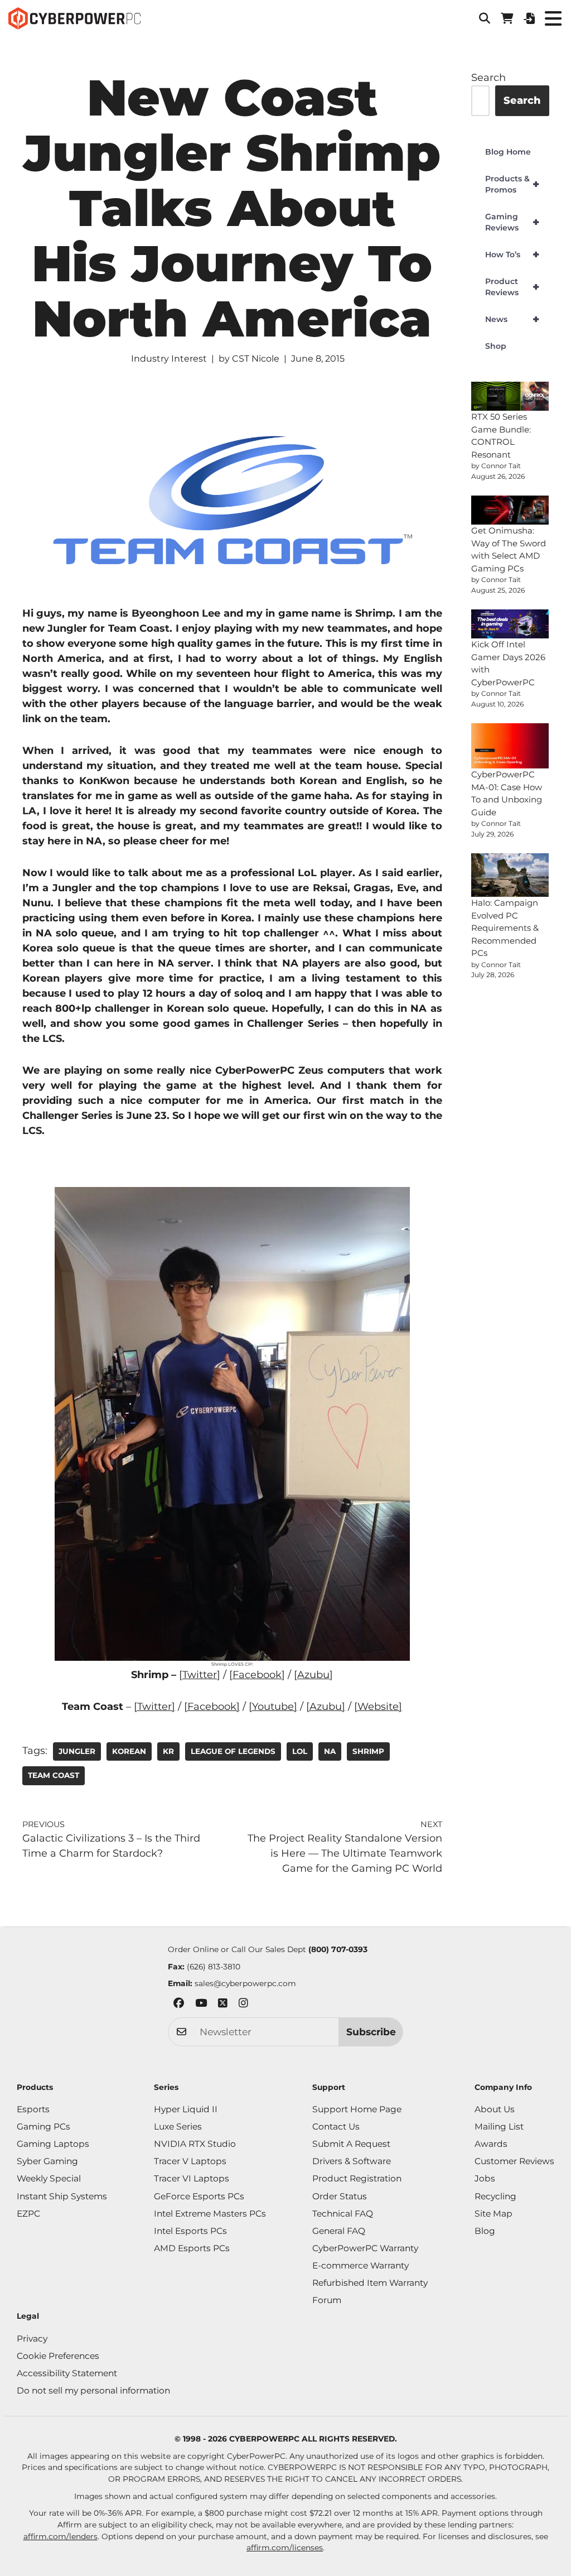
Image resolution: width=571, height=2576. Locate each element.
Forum (327, 2300)
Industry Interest (169, 359)
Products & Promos (512, 184)
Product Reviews (512, 287)
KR (168, 1751)
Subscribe (371, 2032)
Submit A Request (351, 2144)
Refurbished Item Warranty (370, 2283)
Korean (129, 1751)
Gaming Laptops (53, 2144)
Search (488, 78)
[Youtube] (273, 1707)
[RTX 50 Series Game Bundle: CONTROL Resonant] (510, 396)
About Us (495, 2109)
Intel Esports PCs (190, 2231)
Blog (485, 2231)
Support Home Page (357, 2109)
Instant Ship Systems (62, 2196)
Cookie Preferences (58, 2356)
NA (330, 1751)
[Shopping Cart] (507, 18)
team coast (54, 1775)
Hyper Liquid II (186, 2109)
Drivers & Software (352, 2161)
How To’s (512, 254)
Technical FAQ (343, 2214)
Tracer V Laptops (190, 2161)
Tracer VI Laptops (192, 2178)
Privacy (32, 2339)
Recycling (495, 2196)
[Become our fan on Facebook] (179, 2005)
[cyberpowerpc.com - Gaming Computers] (74, 18)
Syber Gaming (47, 2161)
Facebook (257, 1675)
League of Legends (233, 1751)
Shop (496, 346)
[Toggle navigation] (553, 18)
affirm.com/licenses (285, 2548)
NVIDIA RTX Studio (195, 2144)
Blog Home (508, 152)
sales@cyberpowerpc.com (245, 1983)
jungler (77, 1751)
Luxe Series (178, 2126)
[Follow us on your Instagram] (243, 2005)
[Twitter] (154, 1707)
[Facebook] (212, 1707)
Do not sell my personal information (93, 2390)
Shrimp (368, 1751)
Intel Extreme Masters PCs (210, 2214)
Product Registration (357, 2178)
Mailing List (499, 2126)
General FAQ (339, 2231)
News (512, 319)
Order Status (340, 2196)
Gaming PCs (43, 2126)
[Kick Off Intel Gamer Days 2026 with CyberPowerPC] (510, 624)
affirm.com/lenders (61, 2536)
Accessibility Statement (67, 2373)
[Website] (378, 1707)
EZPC (28, 2214)
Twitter (200, 1675)
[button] (485, 18)
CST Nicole (256, 359)
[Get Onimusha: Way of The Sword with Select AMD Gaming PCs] (510, 510)
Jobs (485, 2178)
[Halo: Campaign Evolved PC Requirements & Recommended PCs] (510, 875)
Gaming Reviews (512, 222)
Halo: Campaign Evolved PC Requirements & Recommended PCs (505, 928)
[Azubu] (326, 1707)
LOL (300, 1751)
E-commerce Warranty (360, 2265)
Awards (491, 2144)
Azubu (313, 1675)
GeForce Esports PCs (199, 2196)
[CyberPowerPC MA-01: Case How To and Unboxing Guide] (510, 746)
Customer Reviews (514, 2161)
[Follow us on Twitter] (223, 2005)
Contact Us (336, 2126)
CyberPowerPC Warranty (365, 2248)
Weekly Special (49, 2178)
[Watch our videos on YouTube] (201, 2005)
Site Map (493, 2214)
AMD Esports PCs (192, 2248)
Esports (33, 2109)
